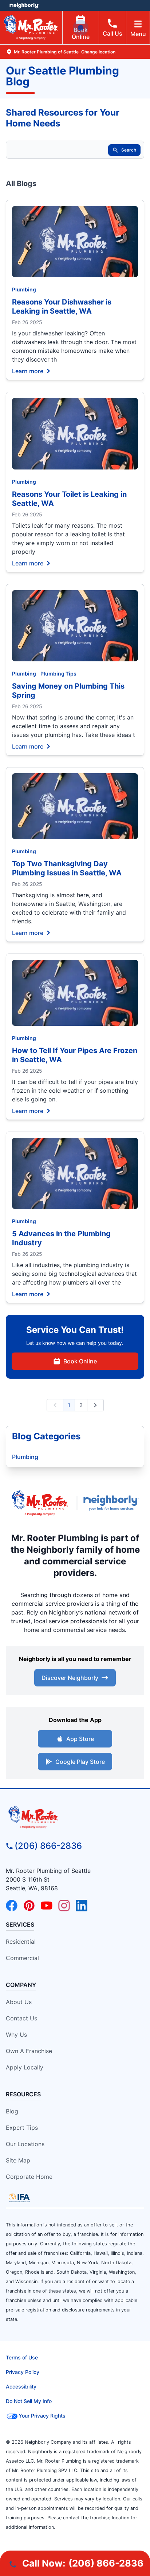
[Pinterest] (29, 1906)
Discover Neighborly (70, 1678)
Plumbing (24, 289)
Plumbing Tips (58, 674)
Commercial (22, 1958)
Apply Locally (25, 2067)
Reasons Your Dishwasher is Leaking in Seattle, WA (62, 307)
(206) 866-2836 (48, 1846)
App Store (80, 1739)
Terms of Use (22, 2357)
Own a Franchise (29, 2051)
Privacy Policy (23, 2372)
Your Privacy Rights (42, 2416)
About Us (19, 2002)
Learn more (28, 371)
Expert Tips (22, 2128)
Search (129, 150)
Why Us (16, 2035)
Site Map (18, 2160)
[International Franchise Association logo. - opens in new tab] (19, 2198)
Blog (12, 2111)
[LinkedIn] (82, 1906)
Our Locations (25, 2144)
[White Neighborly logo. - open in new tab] (24, 5)
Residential (21, 1942)
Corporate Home (29, 2177)
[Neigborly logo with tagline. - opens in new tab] (112, 1503)
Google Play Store (80, 1762)
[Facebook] (12, 1906)
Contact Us (21, 2018)
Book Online (81, 33)
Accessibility (21, 2386)
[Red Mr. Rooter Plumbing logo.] (75, 1817)
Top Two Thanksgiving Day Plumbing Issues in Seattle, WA (67, 868)
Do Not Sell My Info (29, 2401)
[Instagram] (64, 1906)
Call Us (112, 33)
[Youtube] (47, 1906)
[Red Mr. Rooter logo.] (40, 1503)
